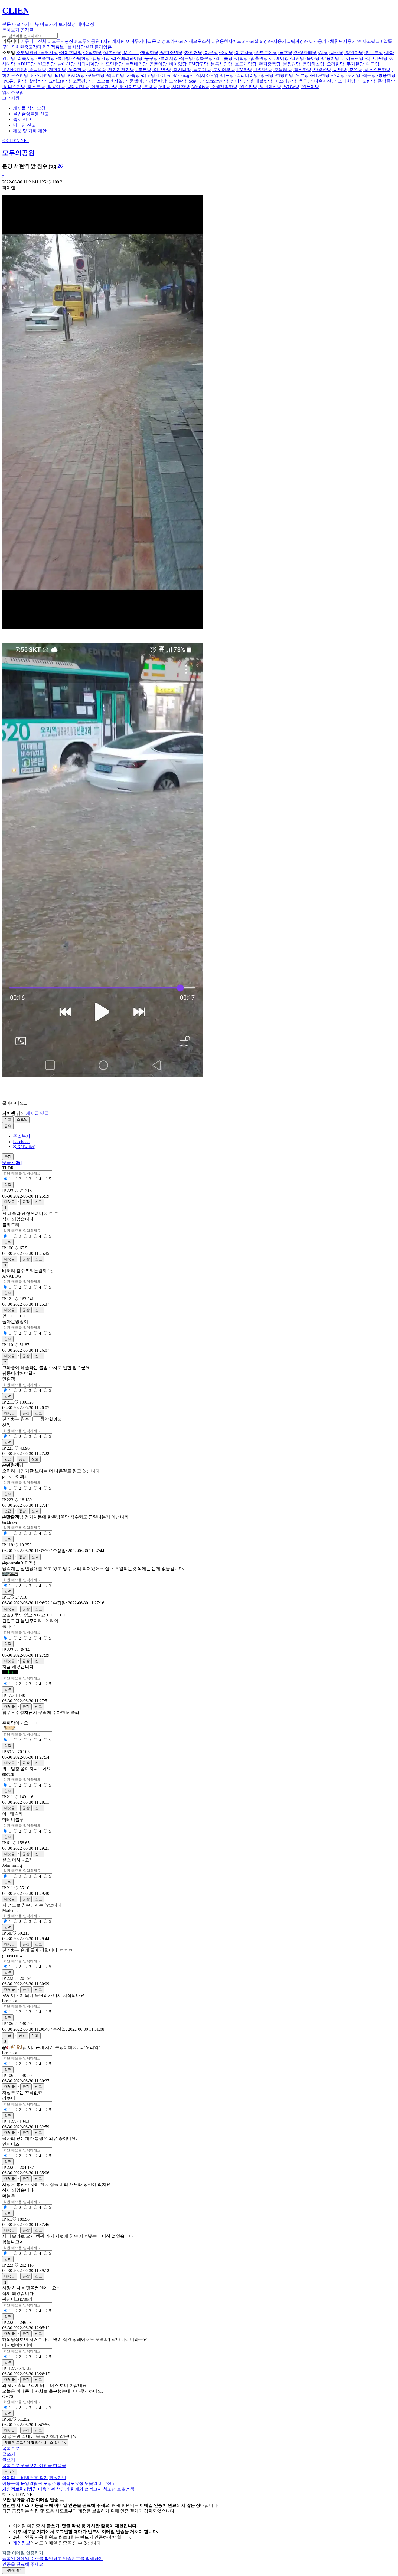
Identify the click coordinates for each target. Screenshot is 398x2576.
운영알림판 (31, 2483)
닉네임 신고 (24, 125)
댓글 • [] (12, 1162)
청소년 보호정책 (119, 2489)
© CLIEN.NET (16, 141)
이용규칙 (11, 2483)
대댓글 (10, 1202)
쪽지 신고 (22, 119)
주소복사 (22, 1136)
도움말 (91, 2483)
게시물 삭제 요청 (29, 108)
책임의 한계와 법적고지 (79, 2489)
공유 (8, 1126)
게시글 (32, 1113)
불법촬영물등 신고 (31, 114)
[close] (62, 2501)
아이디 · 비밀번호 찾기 (25, 2478)
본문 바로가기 (16, 24)
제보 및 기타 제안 (30, 131)
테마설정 (86, 24)
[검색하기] (4, 37)
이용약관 (47, 2489)
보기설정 (67, 24)
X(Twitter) (26, 1147)
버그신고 (107, 2483)
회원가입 (58, 2478)
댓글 (44, 1113)
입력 (8, 1185)
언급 (8, 1459)
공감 (26, 1202)
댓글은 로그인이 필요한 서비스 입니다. (35, 2443)
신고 (8, 1119)
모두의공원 (18, 153)
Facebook (21, 1142)
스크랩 (22, 1119)
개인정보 (22, 2543)
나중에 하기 (14, 2570)
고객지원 (11, 98)
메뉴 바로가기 (44, 24)
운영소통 (52, 2483)
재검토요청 (73, 2483)
